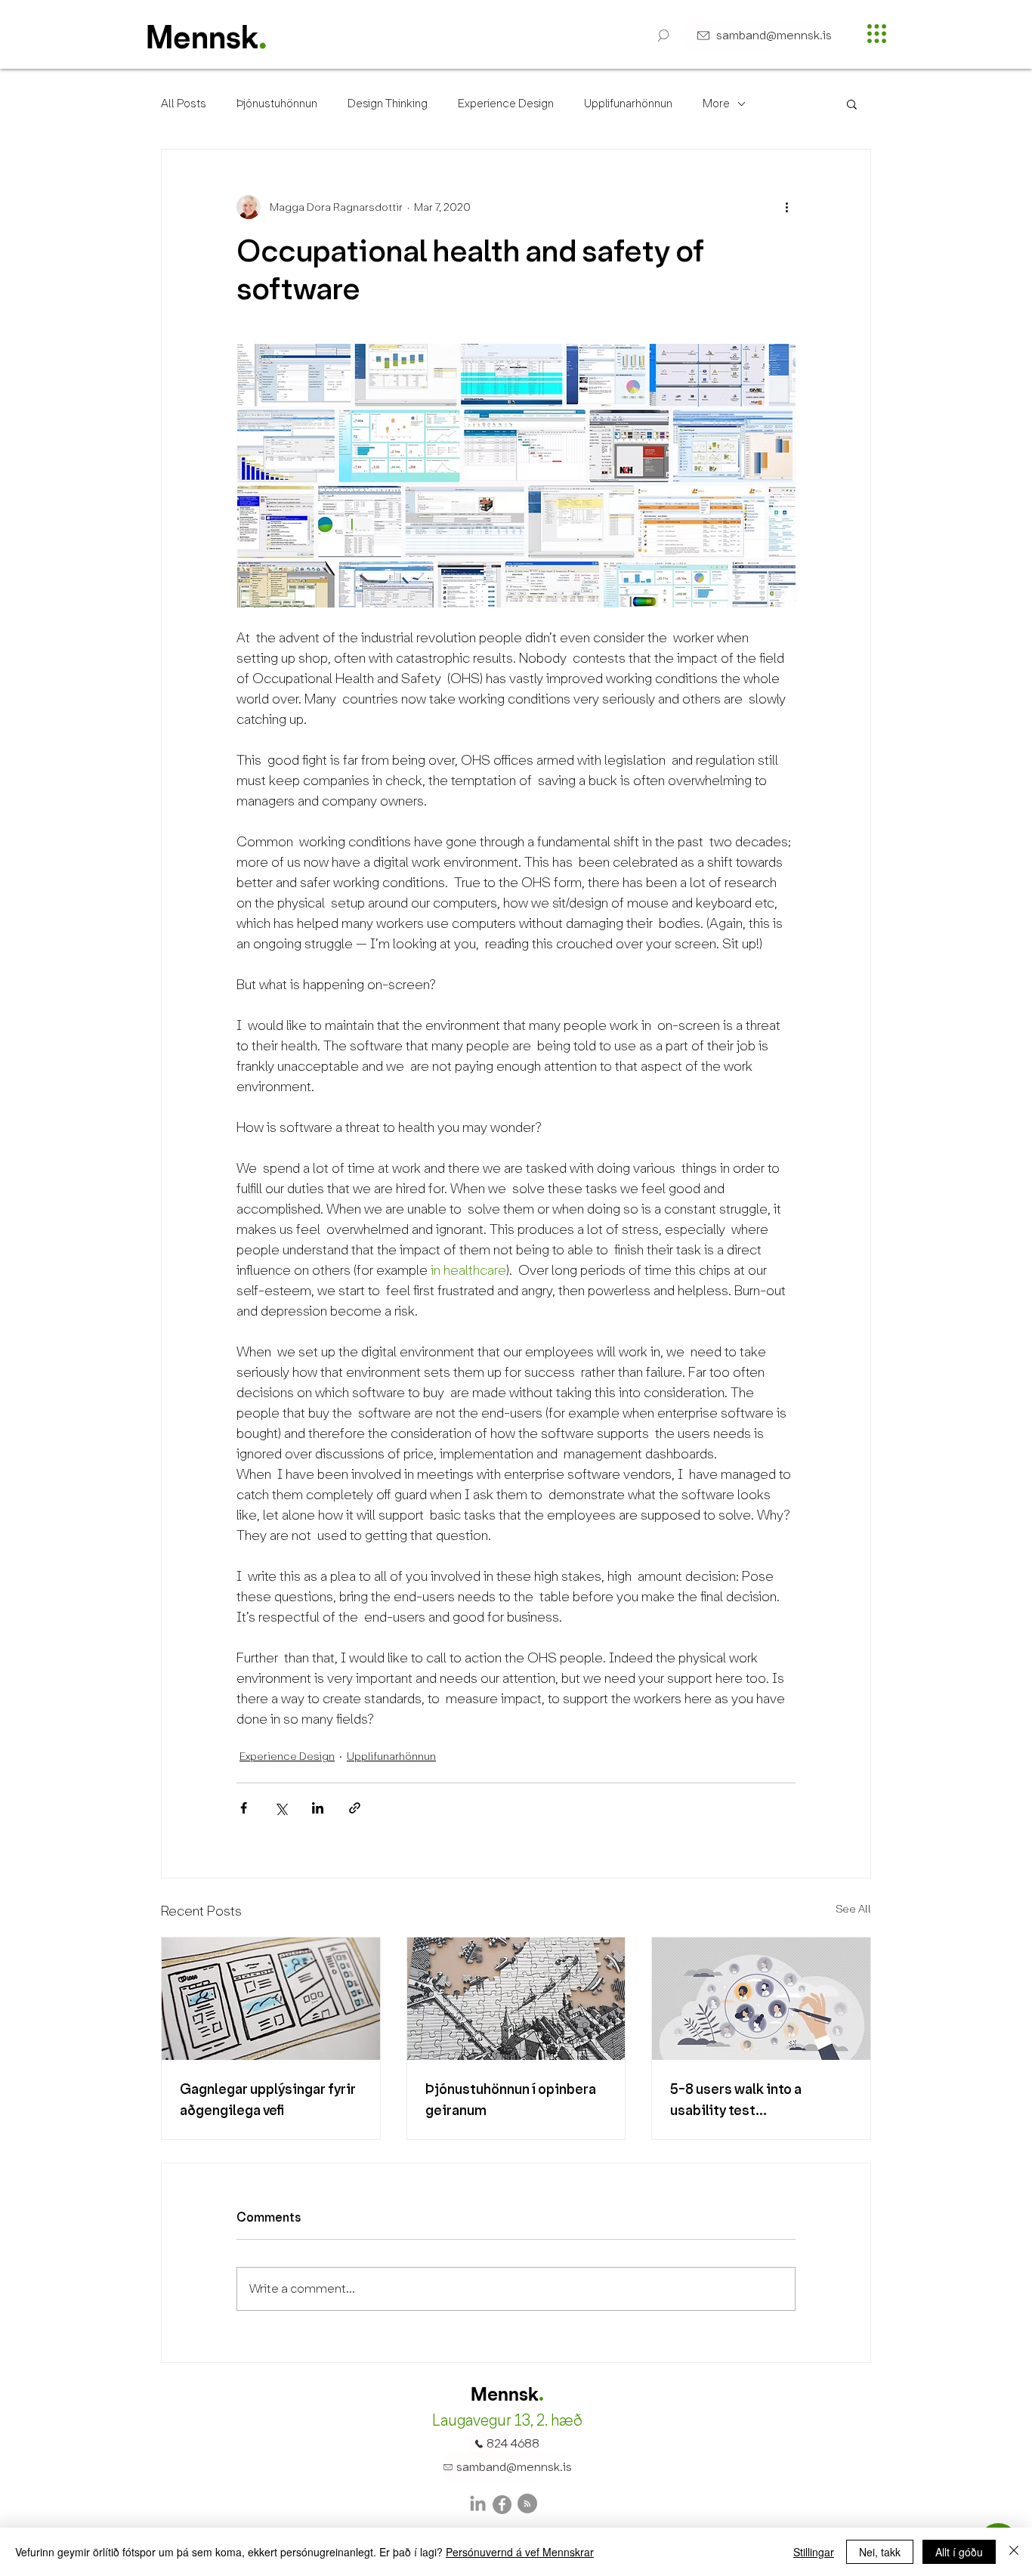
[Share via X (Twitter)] (281, 1808)
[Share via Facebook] (244, 1808)
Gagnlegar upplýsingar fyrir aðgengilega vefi (268, 2100)
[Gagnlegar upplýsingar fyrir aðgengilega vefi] (271, 1999)
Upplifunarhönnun (628, 104)
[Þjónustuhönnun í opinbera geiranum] (516, 1999)
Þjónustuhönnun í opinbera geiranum (511, 2100)
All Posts (184, 104)
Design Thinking (388, 104)
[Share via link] (355, 1808)
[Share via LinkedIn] (318, 1808)
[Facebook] (502, 2505)
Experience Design (506, 104)
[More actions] (786, 207)
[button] (664, 36)
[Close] (1014, 2552)
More (716, 104)
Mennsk (202, 40)
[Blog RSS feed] (527, 2504)
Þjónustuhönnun (277, 104)
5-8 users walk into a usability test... (736, 2100)
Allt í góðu (959, 2552)
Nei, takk (880, 2552)
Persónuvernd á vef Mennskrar (520, 2552)
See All (853, 1909)
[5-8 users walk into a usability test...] (761, 1999)
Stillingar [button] (814, 2552)
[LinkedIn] (478, 2505)
